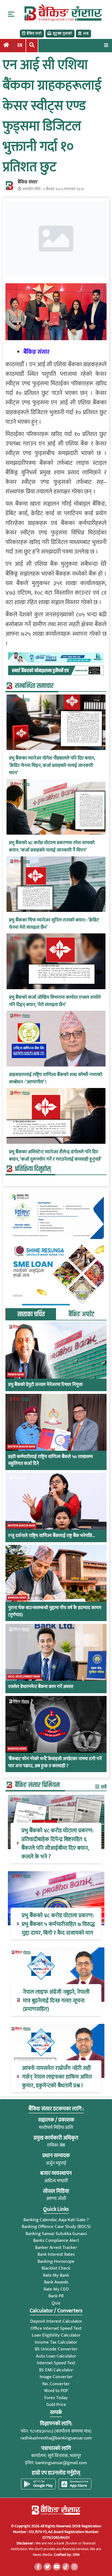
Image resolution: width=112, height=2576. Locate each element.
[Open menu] (106, 45)
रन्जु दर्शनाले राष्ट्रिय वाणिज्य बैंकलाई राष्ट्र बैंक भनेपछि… (52, 1536)
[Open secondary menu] (11, 14)
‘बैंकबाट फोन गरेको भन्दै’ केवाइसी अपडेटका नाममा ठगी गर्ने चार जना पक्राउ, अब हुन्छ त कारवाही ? (55, 1762)
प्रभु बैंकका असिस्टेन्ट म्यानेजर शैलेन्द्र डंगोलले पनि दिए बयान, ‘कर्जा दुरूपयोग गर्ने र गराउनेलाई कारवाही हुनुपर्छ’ (55, 1156)
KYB (86, 33)
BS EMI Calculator (56, 2370)
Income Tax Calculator (56, 2342)
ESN (76, 2555)
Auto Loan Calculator (56, 2356)
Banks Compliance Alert (56, 2240)
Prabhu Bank (16, 1375)
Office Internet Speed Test (56, 2328)
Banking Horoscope (56, 2261)
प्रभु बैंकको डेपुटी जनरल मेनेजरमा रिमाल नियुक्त (45, 1385)
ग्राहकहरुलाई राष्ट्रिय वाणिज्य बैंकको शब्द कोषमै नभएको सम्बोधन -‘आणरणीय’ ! (56, 1078)
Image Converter (56, 2377)
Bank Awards (56, 2282)
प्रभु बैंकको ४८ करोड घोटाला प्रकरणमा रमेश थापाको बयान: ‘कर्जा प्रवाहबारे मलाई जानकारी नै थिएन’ (52, 847)
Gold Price (56, 2405)
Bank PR (56, 2296)
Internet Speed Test (56, 2363)
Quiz (56, 2303)
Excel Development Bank (24, 1677)
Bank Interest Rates (56, 2254)
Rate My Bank (56, 2275)
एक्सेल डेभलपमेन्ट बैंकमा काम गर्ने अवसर (41, 1687)
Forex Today (56, 2398)
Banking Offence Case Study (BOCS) (56, 2227)
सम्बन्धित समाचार (34, 686)
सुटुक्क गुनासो (62, 33)
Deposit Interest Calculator (56, 2321)
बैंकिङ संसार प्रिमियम (37, 1785)
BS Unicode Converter (56, 2349)
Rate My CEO (56, 2289)
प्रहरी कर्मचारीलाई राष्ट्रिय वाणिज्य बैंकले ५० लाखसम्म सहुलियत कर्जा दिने (51, 1460)
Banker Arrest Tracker (56, 2248)
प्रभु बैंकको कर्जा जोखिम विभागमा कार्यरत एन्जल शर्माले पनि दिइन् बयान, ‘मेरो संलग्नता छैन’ (55, 1001)
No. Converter (56, 2384)
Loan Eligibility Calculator (56, 2335)
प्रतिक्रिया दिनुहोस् (33, 1169)
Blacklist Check (56, 2268)
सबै (103, 1787)
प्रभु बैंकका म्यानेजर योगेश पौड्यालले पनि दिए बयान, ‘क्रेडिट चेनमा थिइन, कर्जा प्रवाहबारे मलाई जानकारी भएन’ (52, 766)
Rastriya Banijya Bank (22, 1447)
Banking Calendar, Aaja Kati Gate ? (56, 2220)
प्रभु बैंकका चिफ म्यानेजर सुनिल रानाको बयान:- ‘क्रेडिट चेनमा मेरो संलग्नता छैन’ (54, 924)
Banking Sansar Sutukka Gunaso (56, 2234)
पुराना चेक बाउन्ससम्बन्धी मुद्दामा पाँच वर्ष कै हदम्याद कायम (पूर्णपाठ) (55, 1611)
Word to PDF (56, 2391)
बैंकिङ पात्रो (34, 33)
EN (20, 45)
